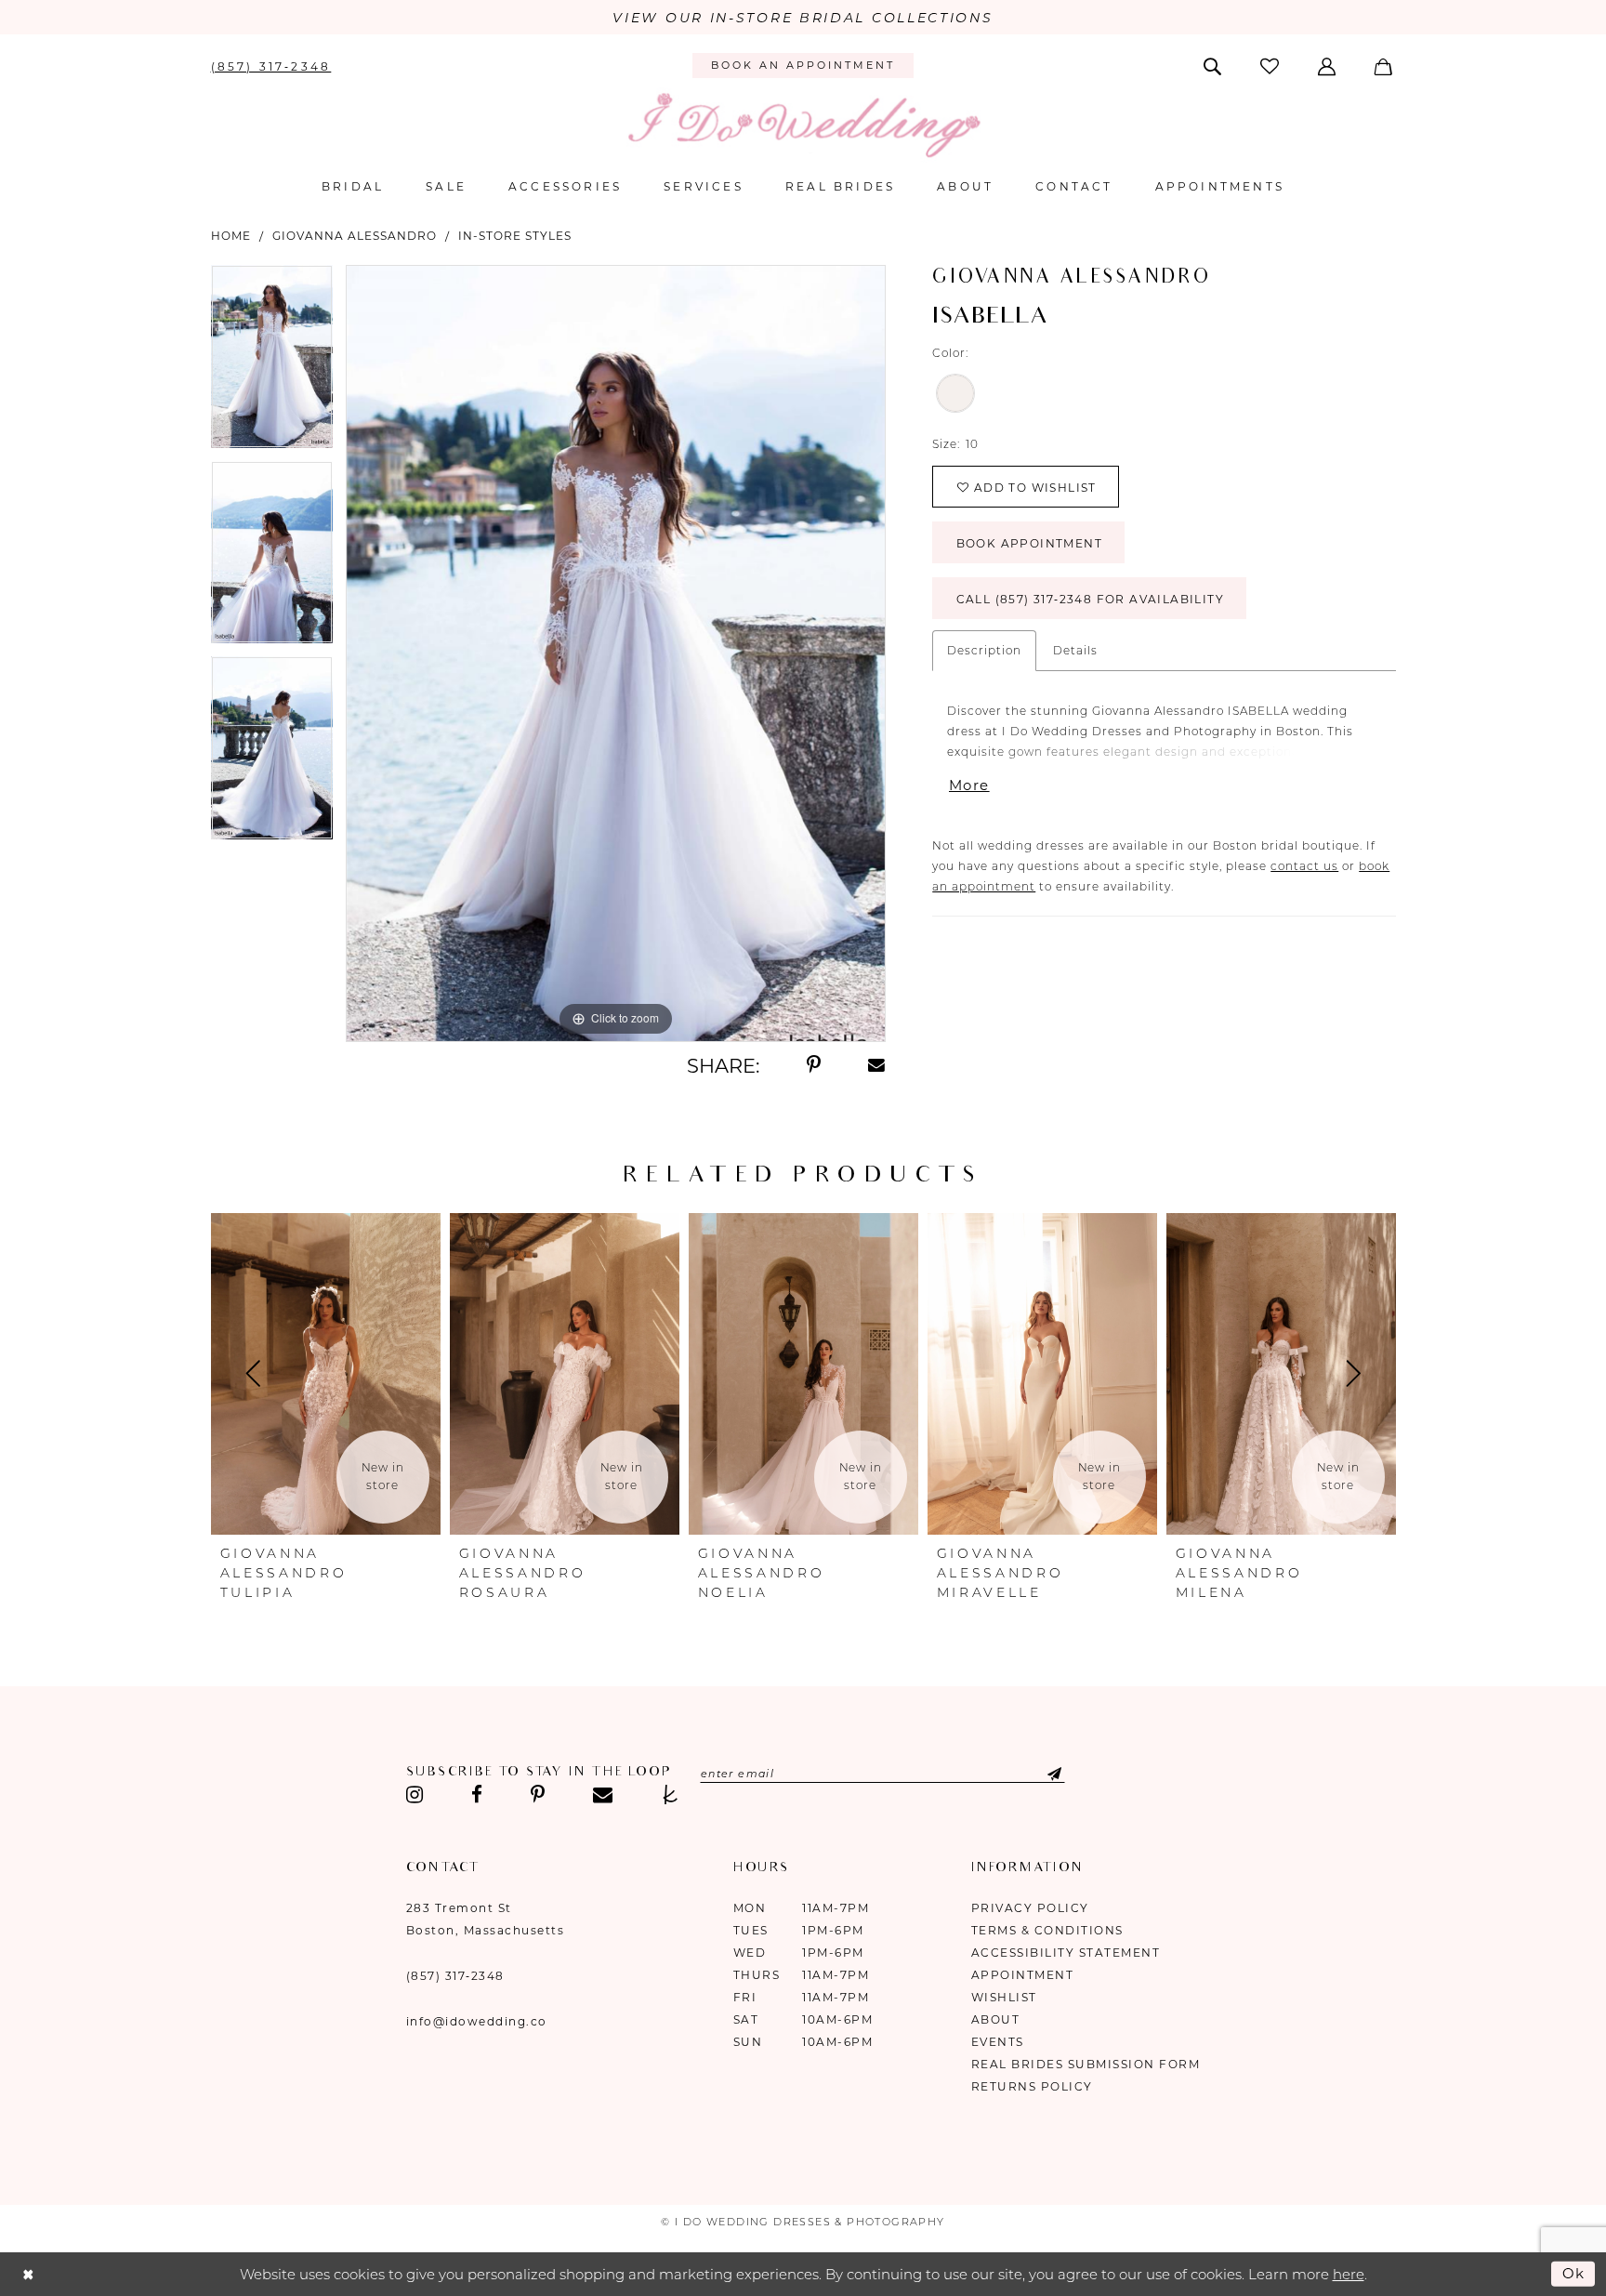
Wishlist (1004, 1997)
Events (998, 2042)
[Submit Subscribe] (1040, 1774)
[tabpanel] (272, 363)
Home (231, 236)
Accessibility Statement (1066, 1953)
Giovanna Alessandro (355, 236)
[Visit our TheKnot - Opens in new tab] (671, 1795)
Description (984, 650)
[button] (1329, 65)
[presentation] (326, 1374)
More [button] (969, 785)
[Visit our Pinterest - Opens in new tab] (538, 1795)
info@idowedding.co (477, 2021)
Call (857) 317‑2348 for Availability (1090, 599)
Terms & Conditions (1047, 1930)
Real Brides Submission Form (1086, 2064)
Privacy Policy (1030, 1908)
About (996, 2019)
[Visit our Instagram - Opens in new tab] (415, 1795)
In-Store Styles (515, 236)
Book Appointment (1029, 543)
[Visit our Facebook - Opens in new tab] (477, 1795)
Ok (1574, 2273)
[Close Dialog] (28, 2274)
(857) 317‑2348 (455, 1976)
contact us (1304, 866)
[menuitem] (271, 65)
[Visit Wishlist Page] (1270, 66)
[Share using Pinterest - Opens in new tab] (814, 1065)
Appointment (1023, 1975)
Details (1075, 650)
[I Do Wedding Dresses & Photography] (803, 125)
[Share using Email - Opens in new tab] (877, 1065)
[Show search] (1213, 65)
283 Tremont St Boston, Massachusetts (486, 1919)
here (1349, 2274)
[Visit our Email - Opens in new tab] (603, 1795)
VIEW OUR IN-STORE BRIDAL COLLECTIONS (803, 18)
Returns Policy (1032, 2086)
